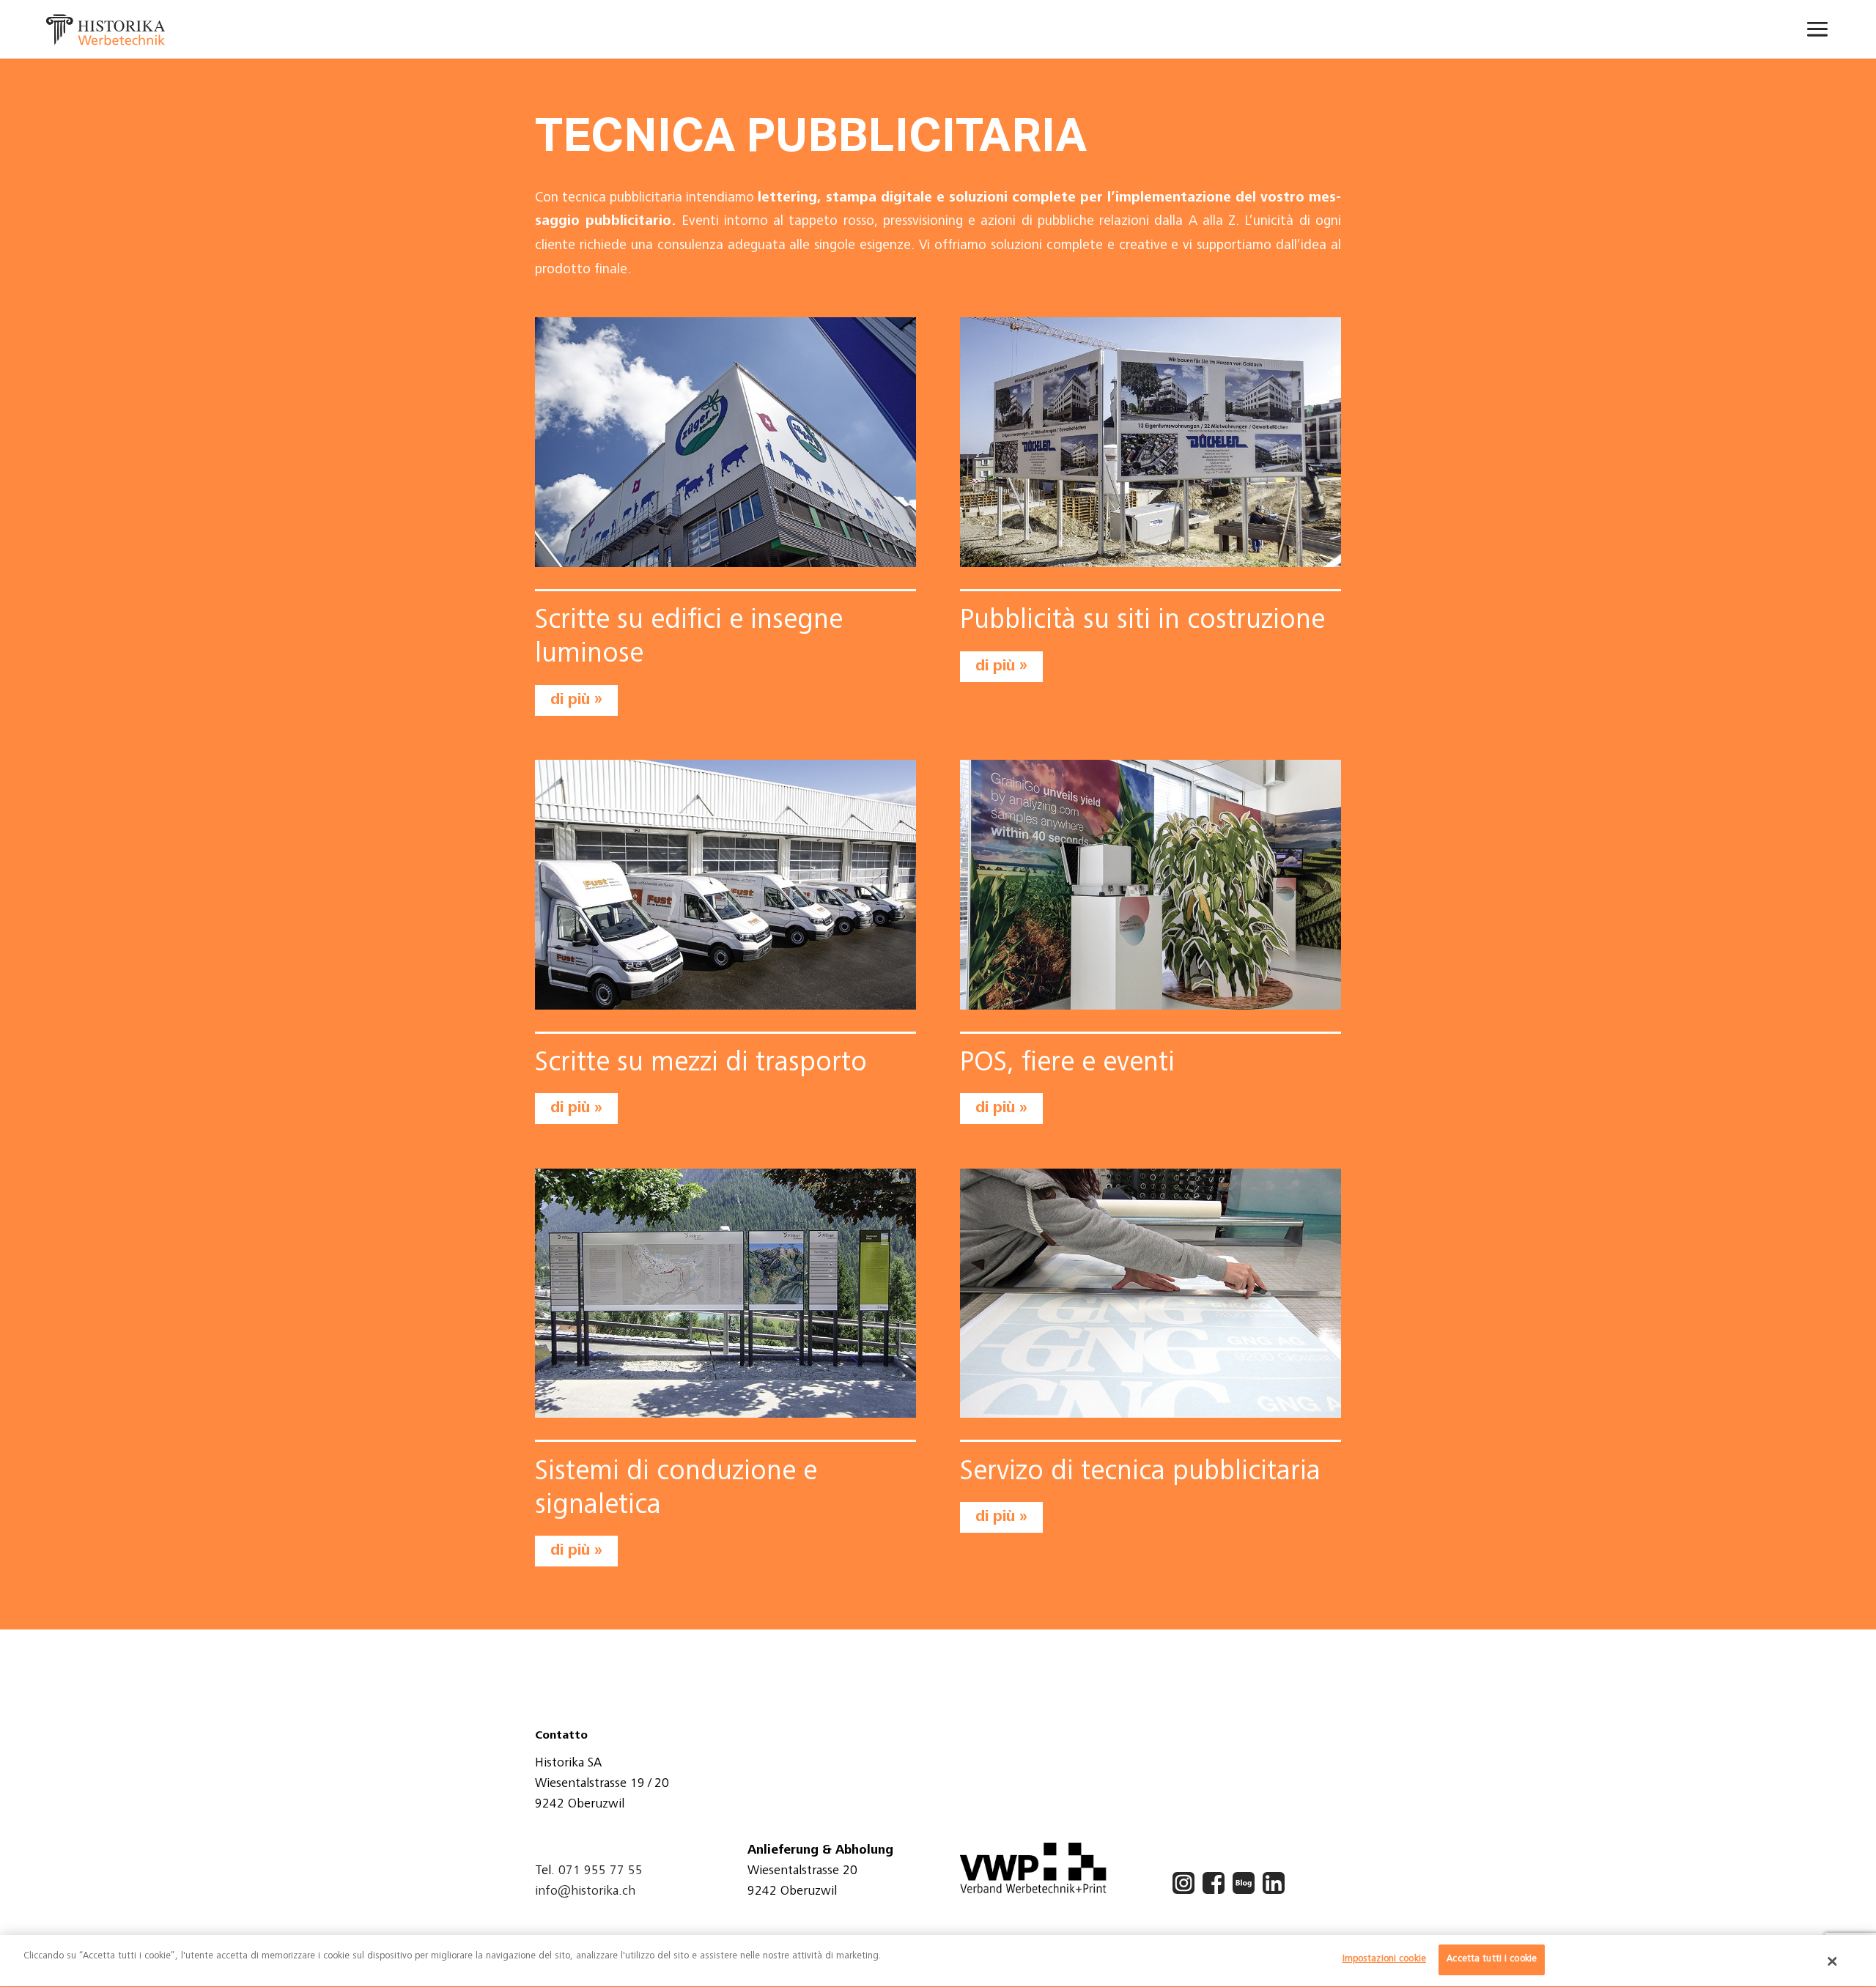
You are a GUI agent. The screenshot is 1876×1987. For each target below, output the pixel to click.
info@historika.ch (585, 1892)
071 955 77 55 (601, 1871)
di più (570, 700)
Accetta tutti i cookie (1492, 1960)
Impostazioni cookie (1384, 1960)
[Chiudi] (1833, 1961)
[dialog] (938, 1961)
